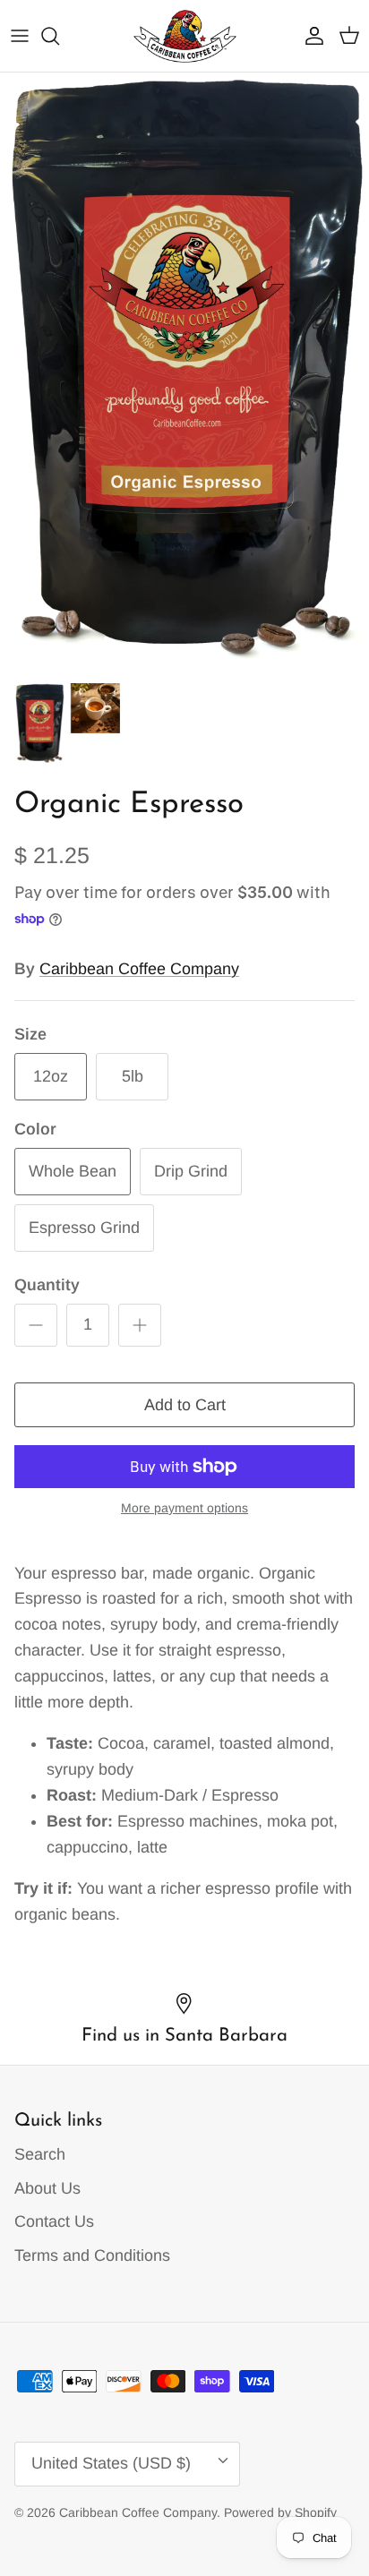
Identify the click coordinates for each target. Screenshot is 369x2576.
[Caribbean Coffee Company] (185, 36)
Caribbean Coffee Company (139, 969)
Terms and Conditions (92, 2255)
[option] (184, 373)
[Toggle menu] (20, 36)
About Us (47, 2188)
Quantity (47, 1285)
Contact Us (54, 2221)
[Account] (310, 36)
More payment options (184, 1508)
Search (40, 2154)
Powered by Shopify (280, 2512)
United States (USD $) (111, 2463)
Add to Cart (185, 1405)
